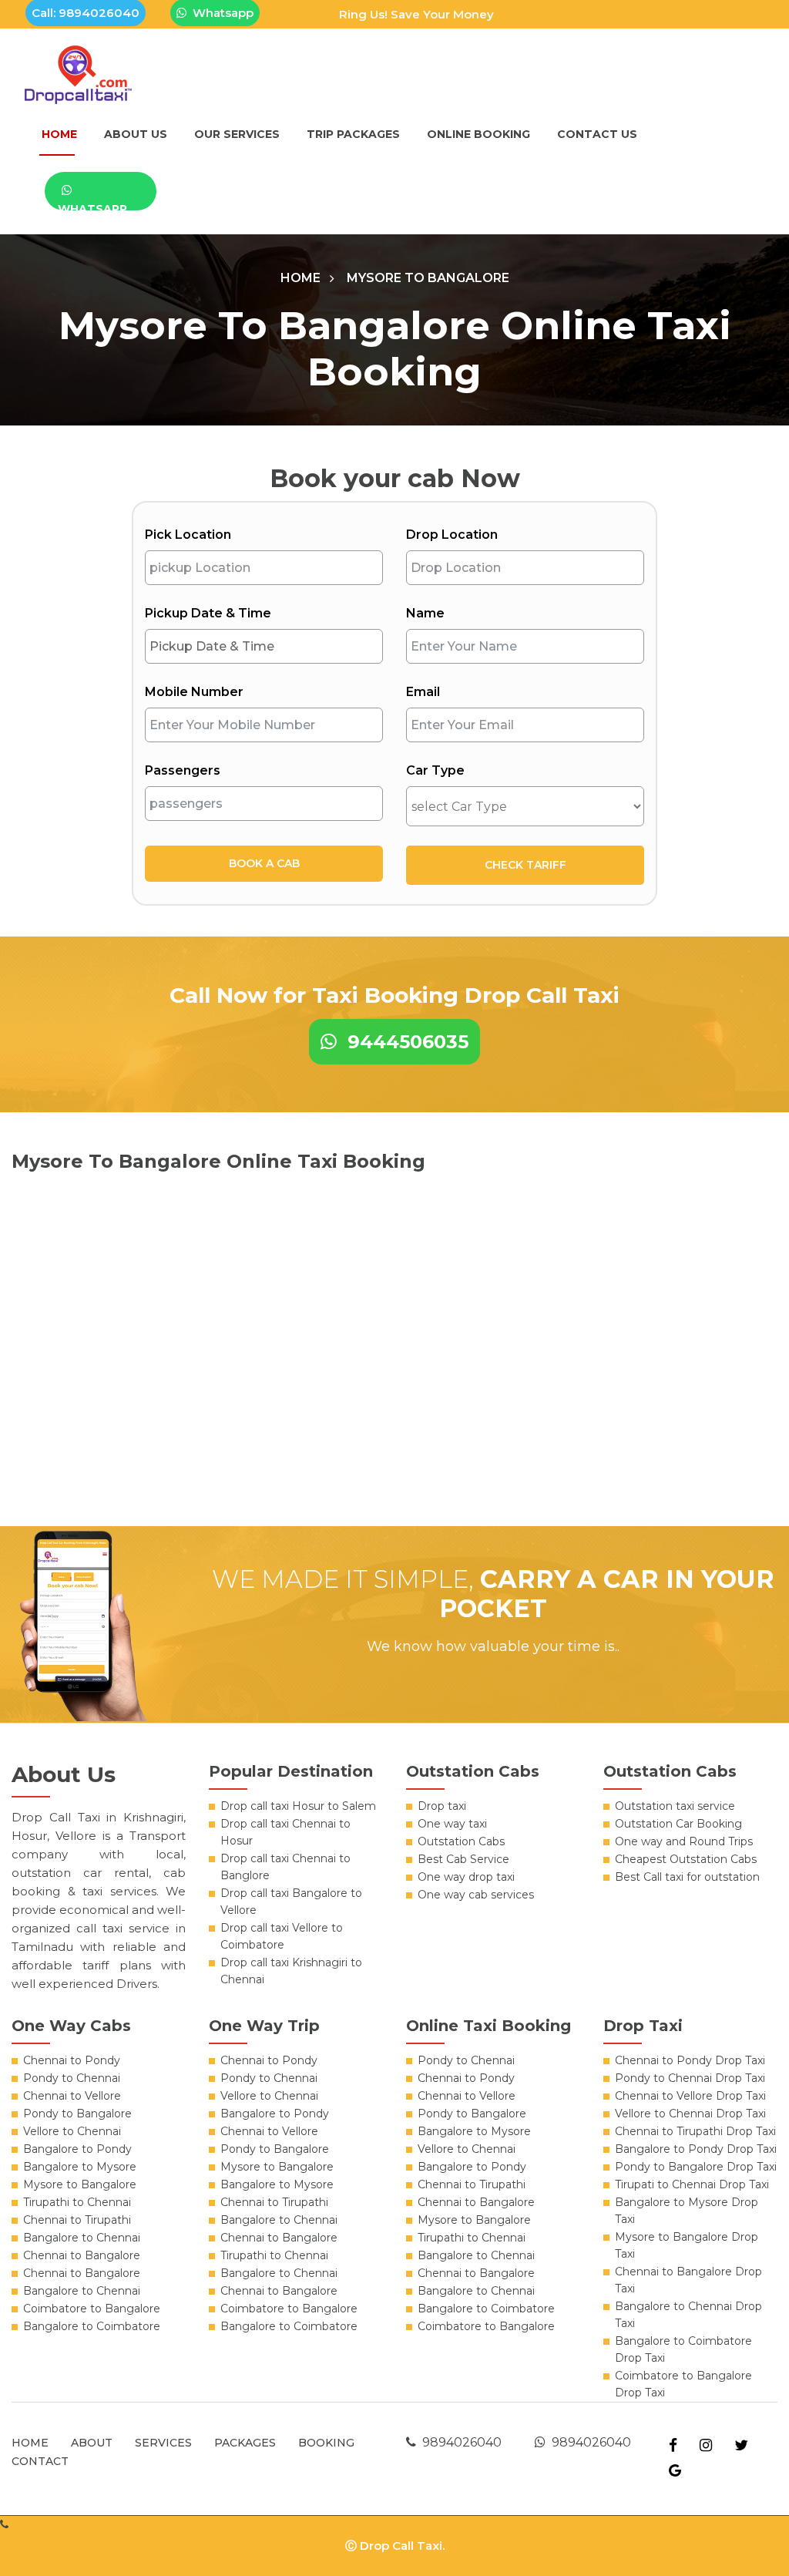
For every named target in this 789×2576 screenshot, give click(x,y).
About (92, 2443)
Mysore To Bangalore (428, 278)
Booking (326, 2443)
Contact (40, 2461)
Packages (245, 2443)
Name (425, 613)
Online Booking (478, 134)
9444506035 (403, 1042)
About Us (136, 134)
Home (59, 134)
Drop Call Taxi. (402, 2546)
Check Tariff (525, 865)
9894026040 (459, 2442)
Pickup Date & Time (208, 613)
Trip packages (353, 134)
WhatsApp (92, 206)
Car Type (435, 770)
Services (163, 2443)
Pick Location (188, 535)
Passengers (183, 770)
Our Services (237, 134)
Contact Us (597, 134)
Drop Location (452, 535)
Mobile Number (194, 692)
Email (423, 692)
